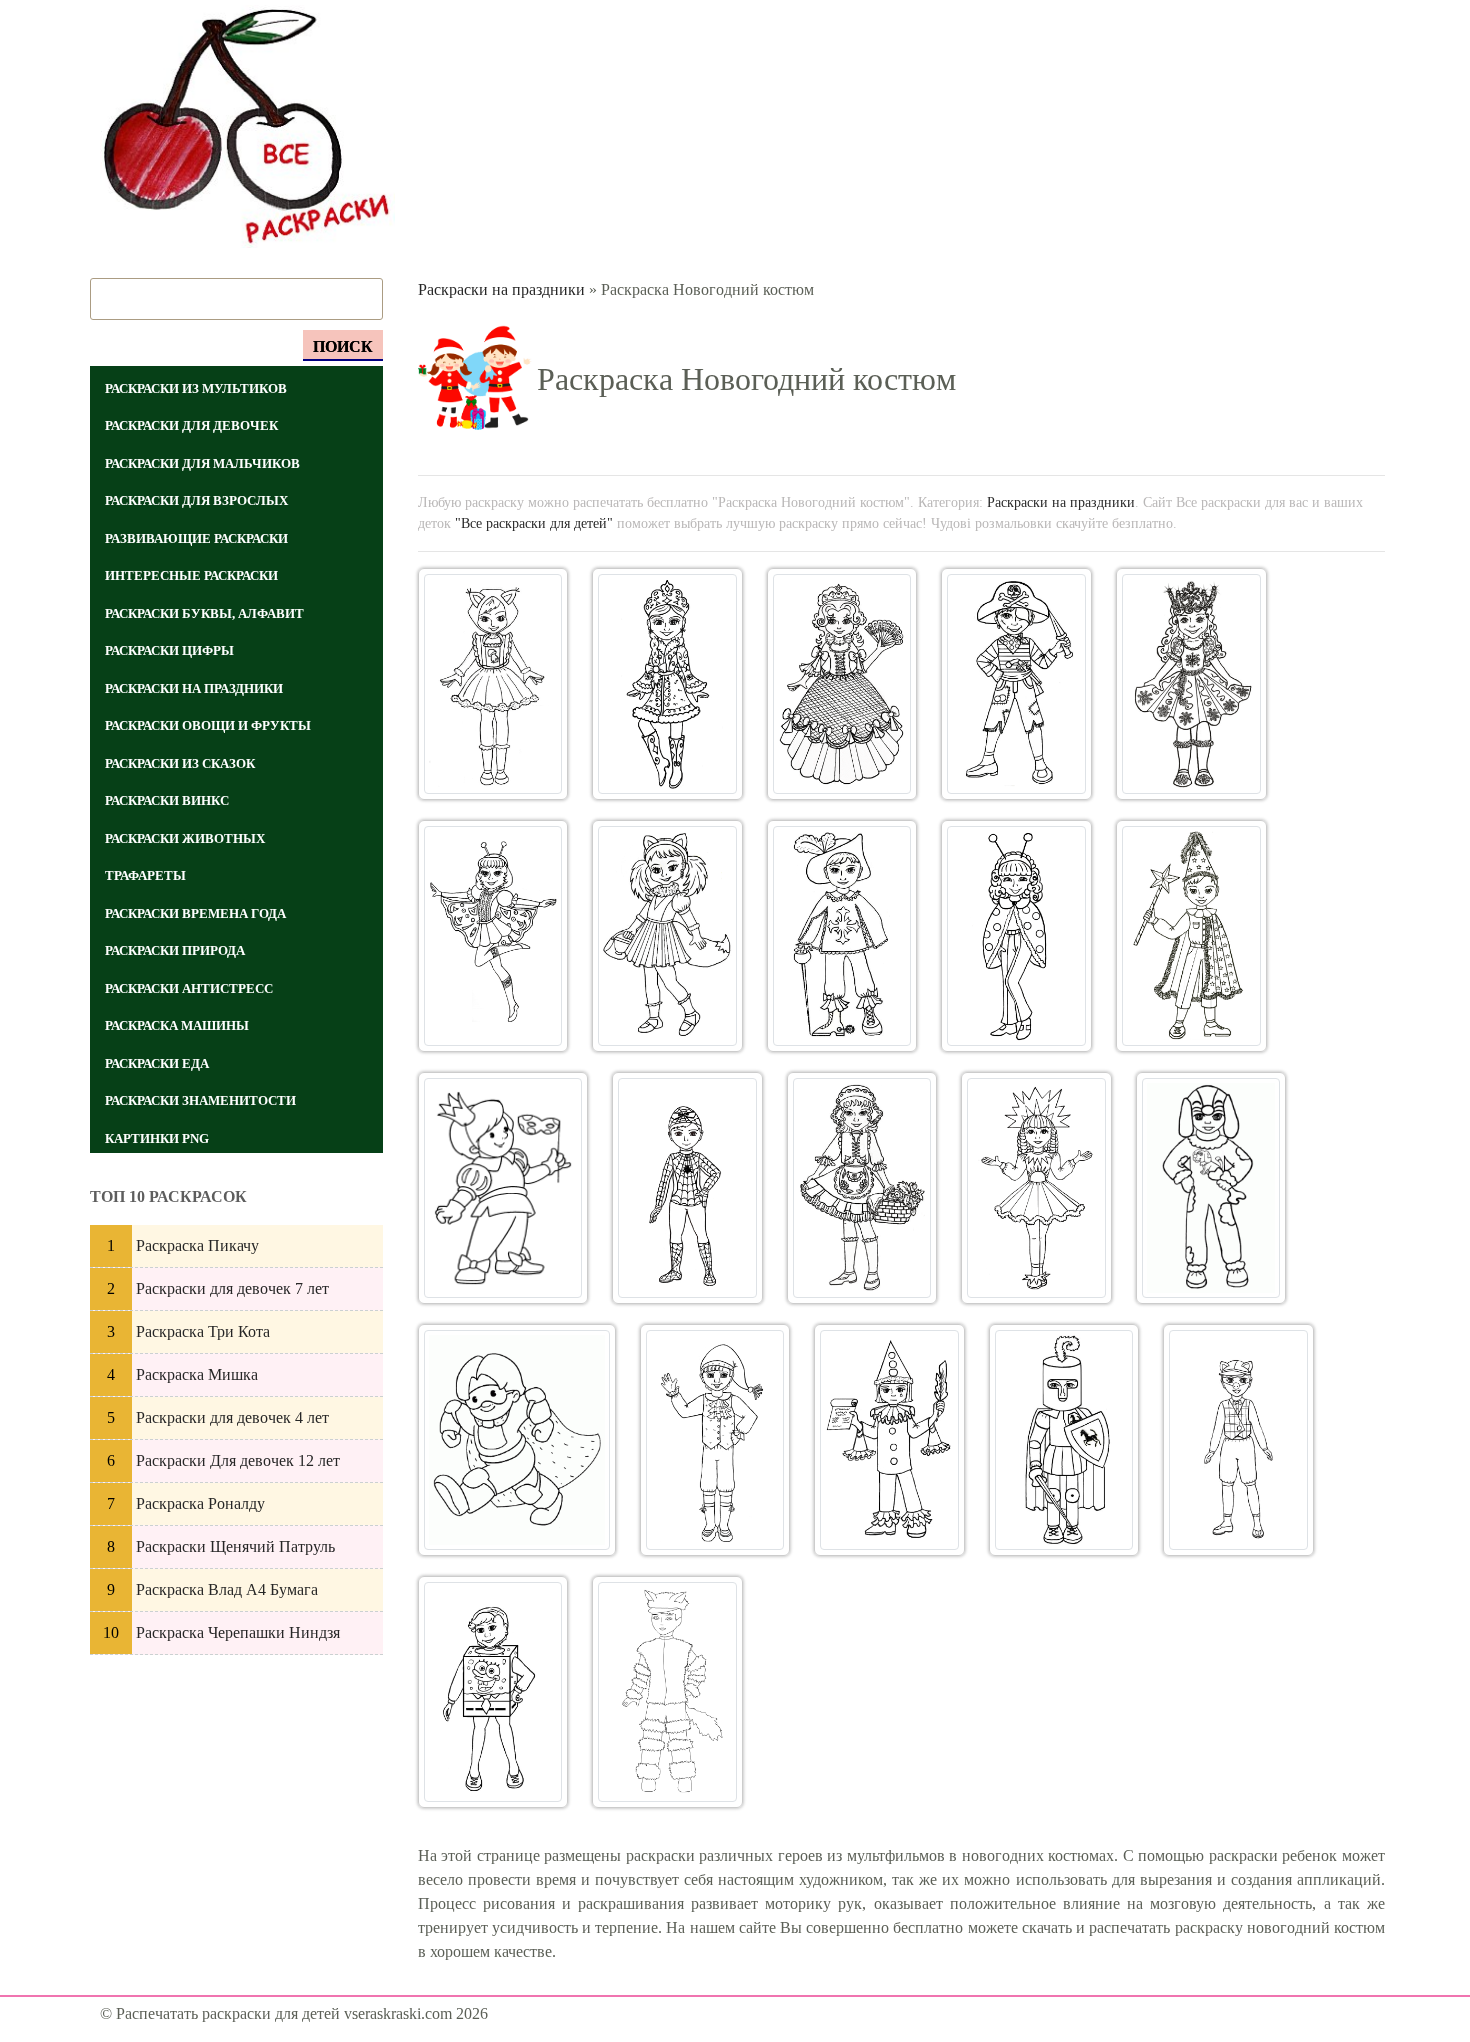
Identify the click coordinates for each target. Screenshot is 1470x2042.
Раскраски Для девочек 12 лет (238, 1460)
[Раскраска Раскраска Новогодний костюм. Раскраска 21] (493, 1692)
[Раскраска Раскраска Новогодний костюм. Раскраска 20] (1238, 1440)
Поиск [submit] (343, 346)
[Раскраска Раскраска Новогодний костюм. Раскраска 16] (517, 1440)
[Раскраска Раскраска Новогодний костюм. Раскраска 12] (687, 1188)
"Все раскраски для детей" (534, 523)
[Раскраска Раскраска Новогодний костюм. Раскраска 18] (889, 1440)
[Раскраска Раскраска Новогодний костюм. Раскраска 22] (667, 1692)
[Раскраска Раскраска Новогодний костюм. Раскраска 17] (715, 1440)
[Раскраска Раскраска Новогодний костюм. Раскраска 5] (1191, 684)
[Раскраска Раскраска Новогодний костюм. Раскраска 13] (862, 1188)
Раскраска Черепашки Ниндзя (238, 1632)
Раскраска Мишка (197, 1374)
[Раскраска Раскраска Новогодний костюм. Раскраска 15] (1211, 1188)
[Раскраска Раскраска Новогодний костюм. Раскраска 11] (503, 1188)
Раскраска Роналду (200, 1503)
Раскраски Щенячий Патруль (235, 1546)
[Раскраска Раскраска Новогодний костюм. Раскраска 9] (1016, 936)
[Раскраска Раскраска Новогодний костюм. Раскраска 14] (1036, 1188)
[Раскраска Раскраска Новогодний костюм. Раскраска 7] (667, 936)
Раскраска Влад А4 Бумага (227, 1589)
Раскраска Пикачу (197, 1245)
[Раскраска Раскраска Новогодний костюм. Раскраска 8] (842, 936)
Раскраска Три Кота (203, 1331)
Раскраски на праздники (501, 289)
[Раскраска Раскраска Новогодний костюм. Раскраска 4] (1016, 684)
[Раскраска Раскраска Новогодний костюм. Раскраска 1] (493, 684)
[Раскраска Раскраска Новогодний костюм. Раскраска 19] (1064, 1440)
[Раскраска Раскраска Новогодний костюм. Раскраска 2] (667, 684)
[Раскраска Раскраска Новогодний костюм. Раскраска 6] (493, 936)
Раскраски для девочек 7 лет (232, 1288)
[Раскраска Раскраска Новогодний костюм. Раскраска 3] (842, 684)
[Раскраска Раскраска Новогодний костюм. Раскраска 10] (1191, 936)
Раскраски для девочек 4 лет (232, 1417)
